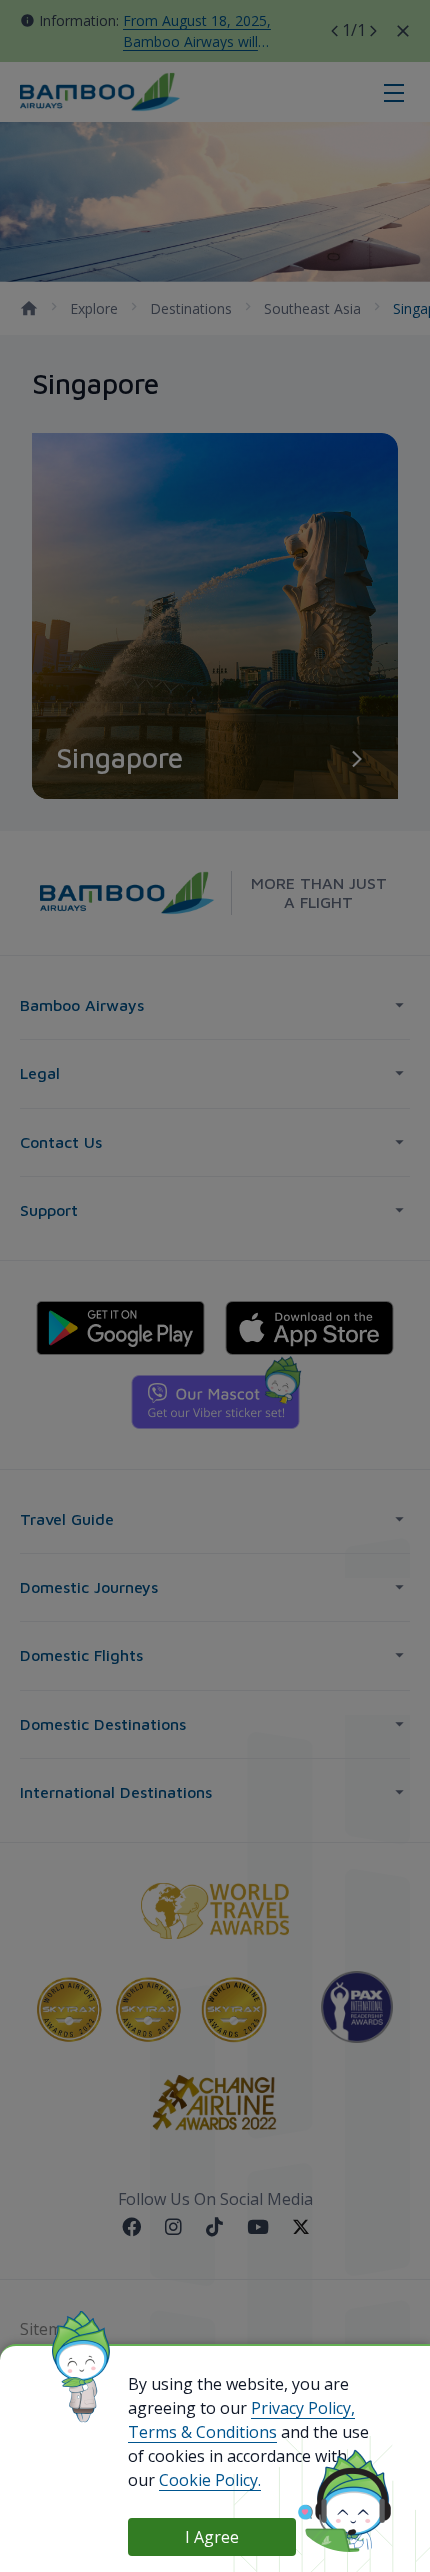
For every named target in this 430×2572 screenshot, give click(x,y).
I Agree (212, 2537)
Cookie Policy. (210, 2480)
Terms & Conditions (202, 2432)
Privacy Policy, (303, 2408)
